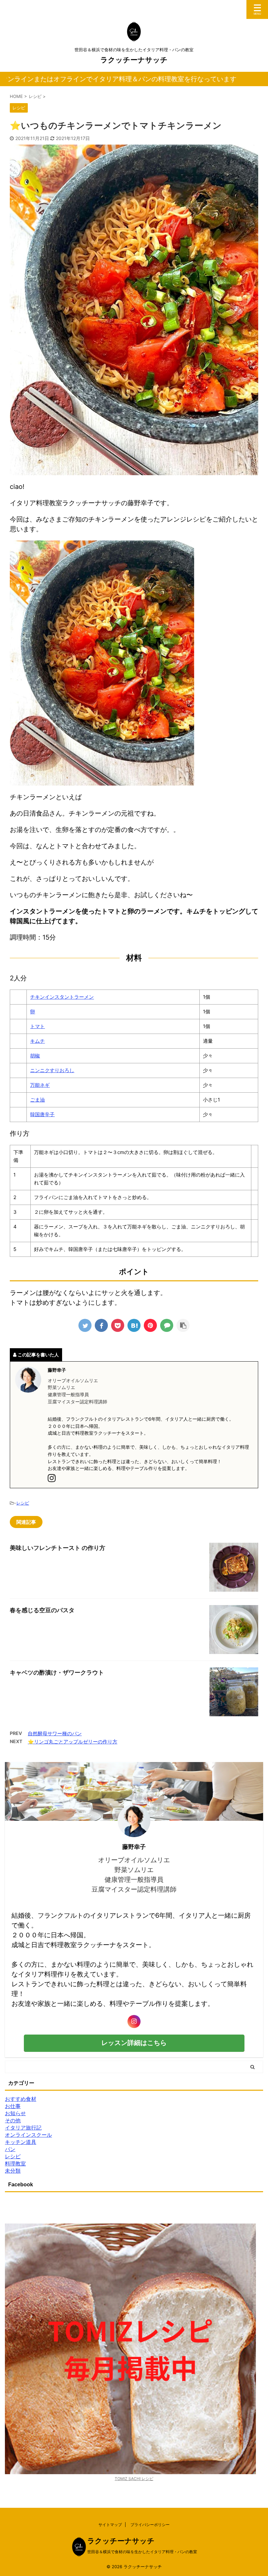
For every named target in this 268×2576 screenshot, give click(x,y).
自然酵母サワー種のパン (55, 1733)
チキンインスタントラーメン (62, 997)
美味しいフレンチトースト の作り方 (58, 1548)
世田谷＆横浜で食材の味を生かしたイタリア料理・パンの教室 (142, 2552)
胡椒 (35, 1056)
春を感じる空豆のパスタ (42, 1610)
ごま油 (37, 1100)
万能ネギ (40, 1085)
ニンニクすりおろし (52, 1070)
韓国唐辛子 (42, 1114)
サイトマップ (110, 2525)
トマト (37, 1026)
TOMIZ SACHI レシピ (134, 2479)
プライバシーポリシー (150, 2525)
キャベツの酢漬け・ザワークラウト (57, 1672)
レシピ (23, 1503)
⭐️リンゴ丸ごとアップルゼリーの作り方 (73, 1742)
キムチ (37, 1041)
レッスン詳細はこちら (134, 2043)
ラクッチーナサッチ (134, 60)
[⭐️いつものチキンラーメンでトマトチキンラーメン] (134, 1325)
